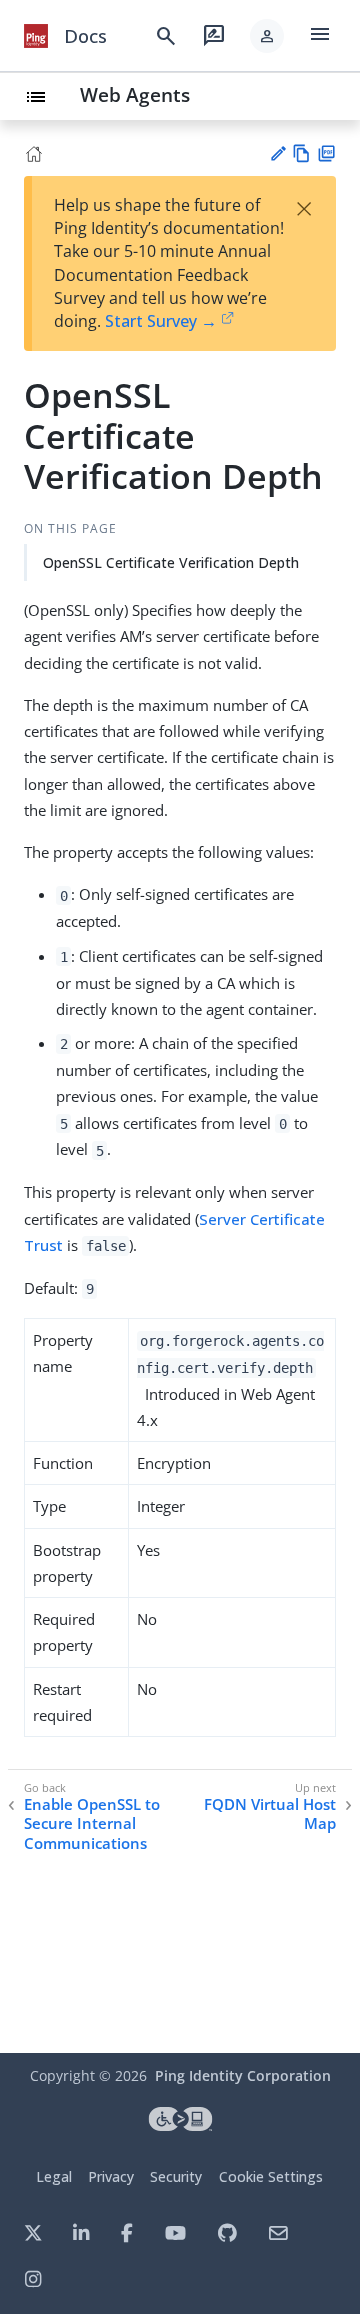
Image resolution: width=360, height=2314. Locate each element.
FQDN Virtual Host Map (270, 1814)
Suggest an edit (277, 153)
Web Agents (135, 94)
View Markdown (301, 153)
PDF (326, 153)
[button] (267, 36)
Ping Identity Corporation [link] (243, 2075)
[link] (36, 36)
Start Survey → (161, 321)
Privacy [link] (111, 2176)
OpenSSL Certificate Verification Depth (171, 562)
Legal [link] (54, 2176)
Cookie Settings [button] (271, 2176)
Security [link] (176, 2176)
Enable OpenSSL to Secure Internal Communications (92, 1824)
